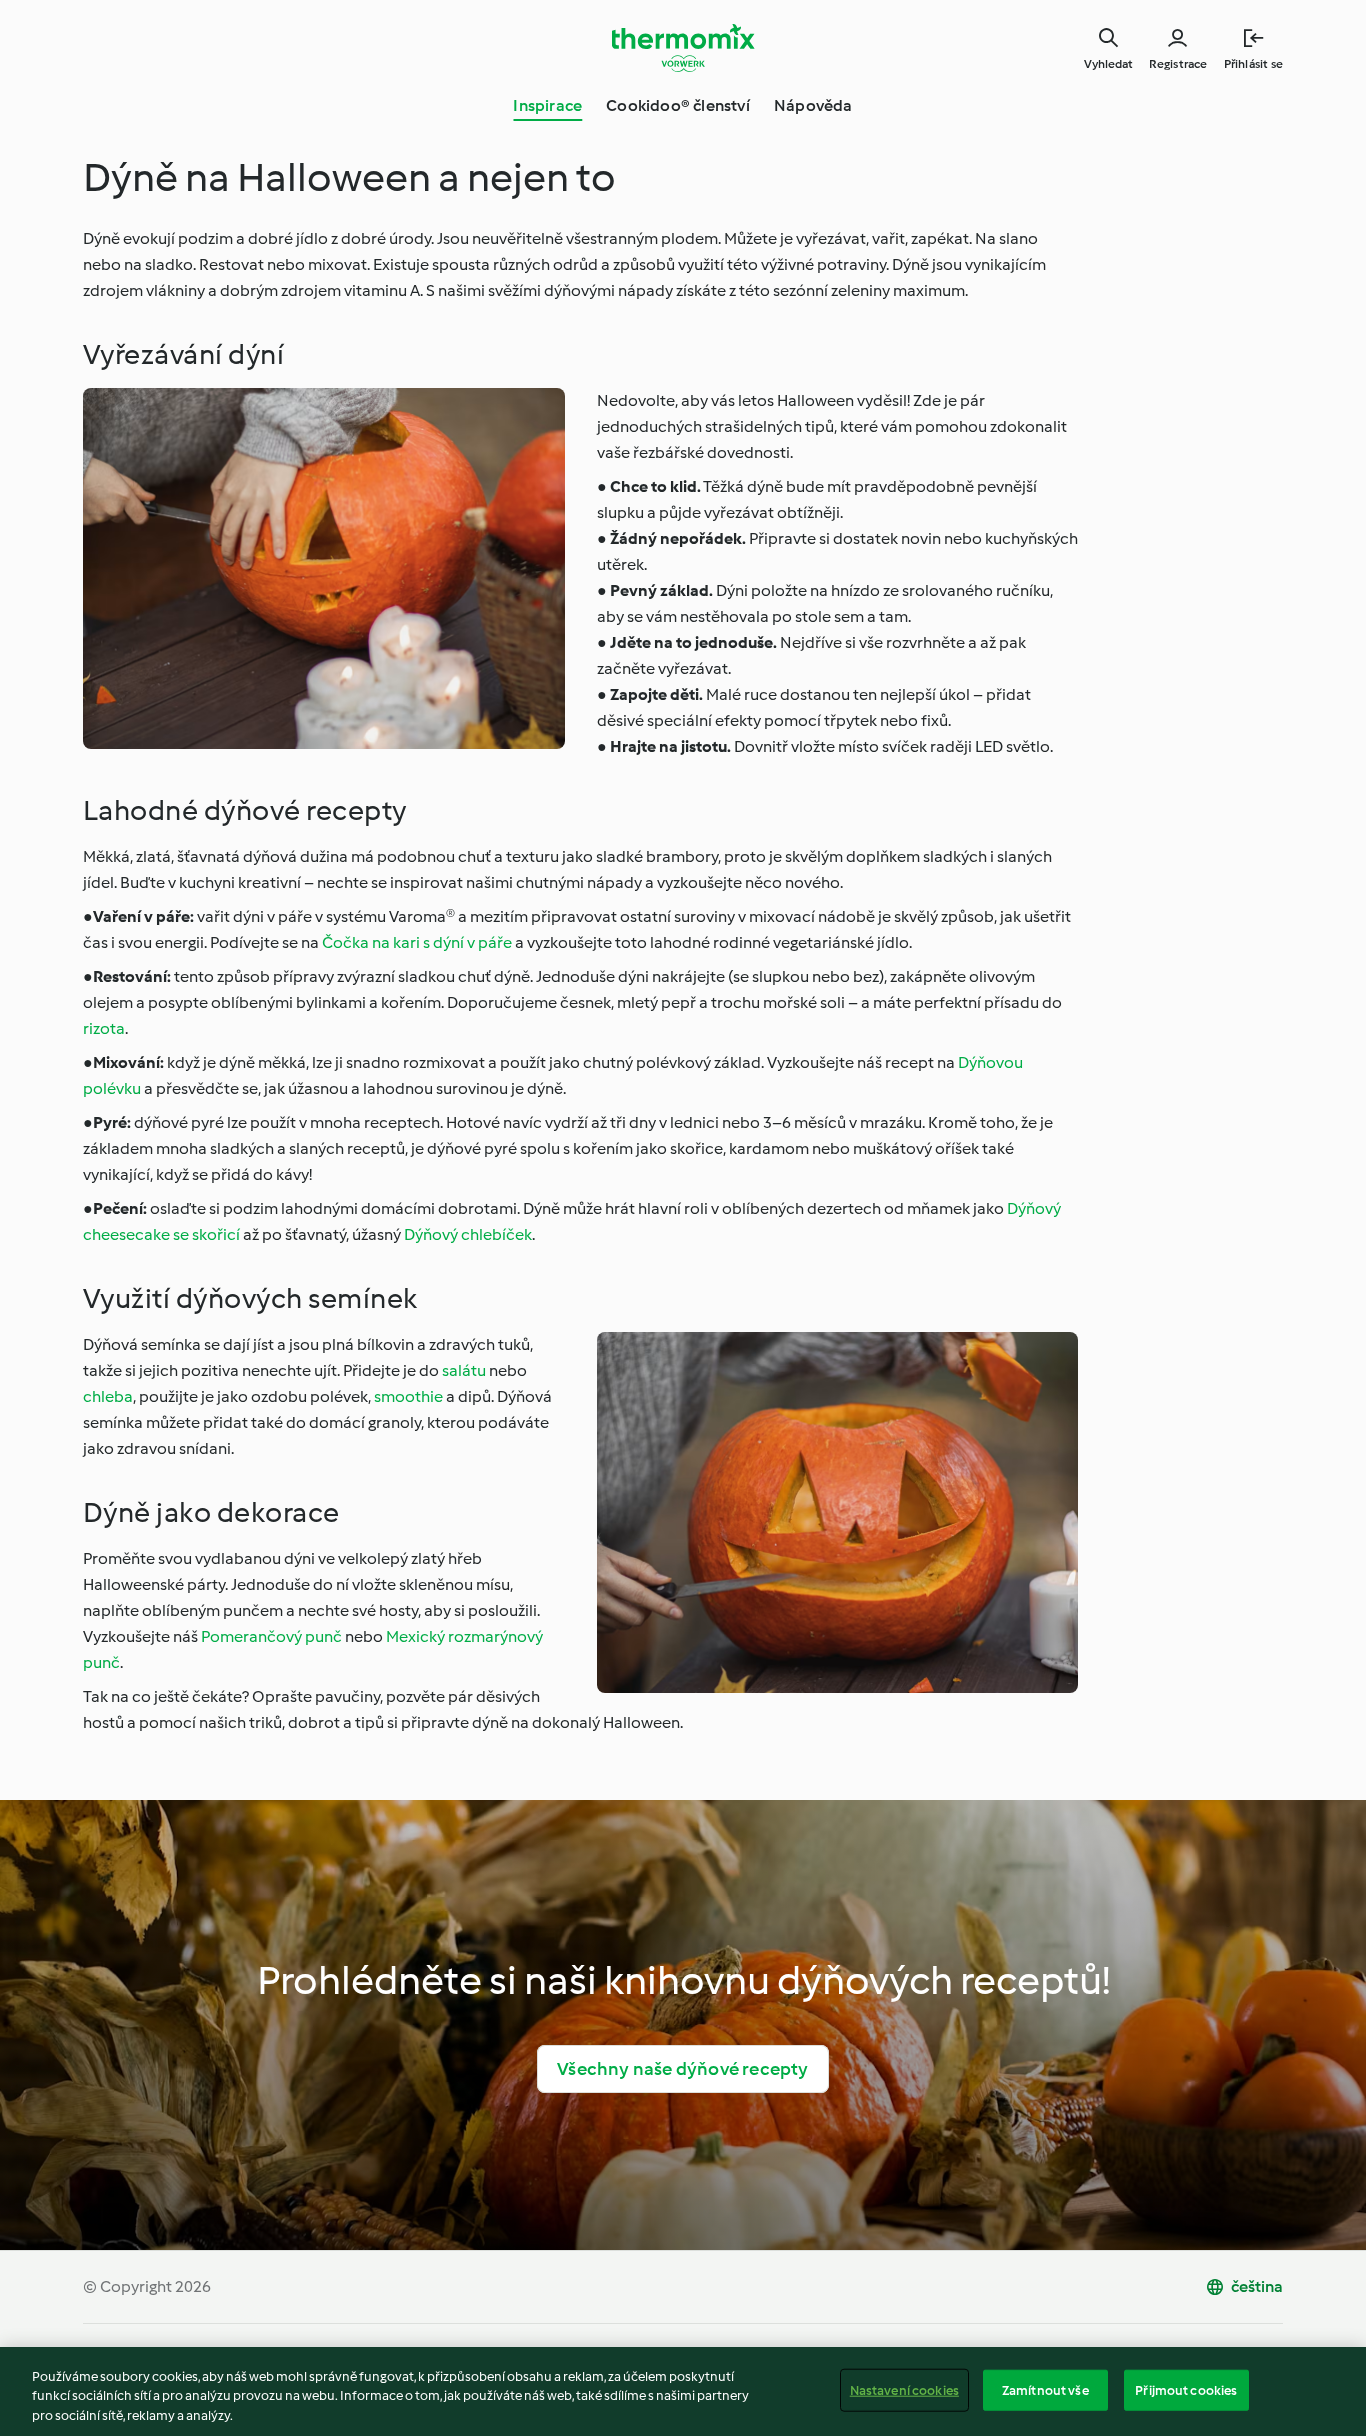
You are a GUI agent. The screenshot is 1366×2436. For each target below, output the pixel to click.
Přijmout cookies (1186, 2389)
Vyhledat (1108, 64)
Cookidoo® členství (678, 105)
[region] (683, 2391)
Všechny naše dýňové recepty (682, 2069)
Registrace (1178, 64)
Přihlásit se (1253, 64)
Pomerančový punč (271, 1636)
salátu (464, 1370)
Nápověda (813, 105)
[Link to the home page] (683, 48)
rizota (104, 1028)
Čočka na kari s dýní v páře (417, 942)
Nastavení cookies (904, 2389)
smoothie (408, 1396)
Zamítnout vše (1045, 2389)
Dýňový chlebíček (468, 1234)
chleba (108, 1396)
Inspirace (547, 105)
